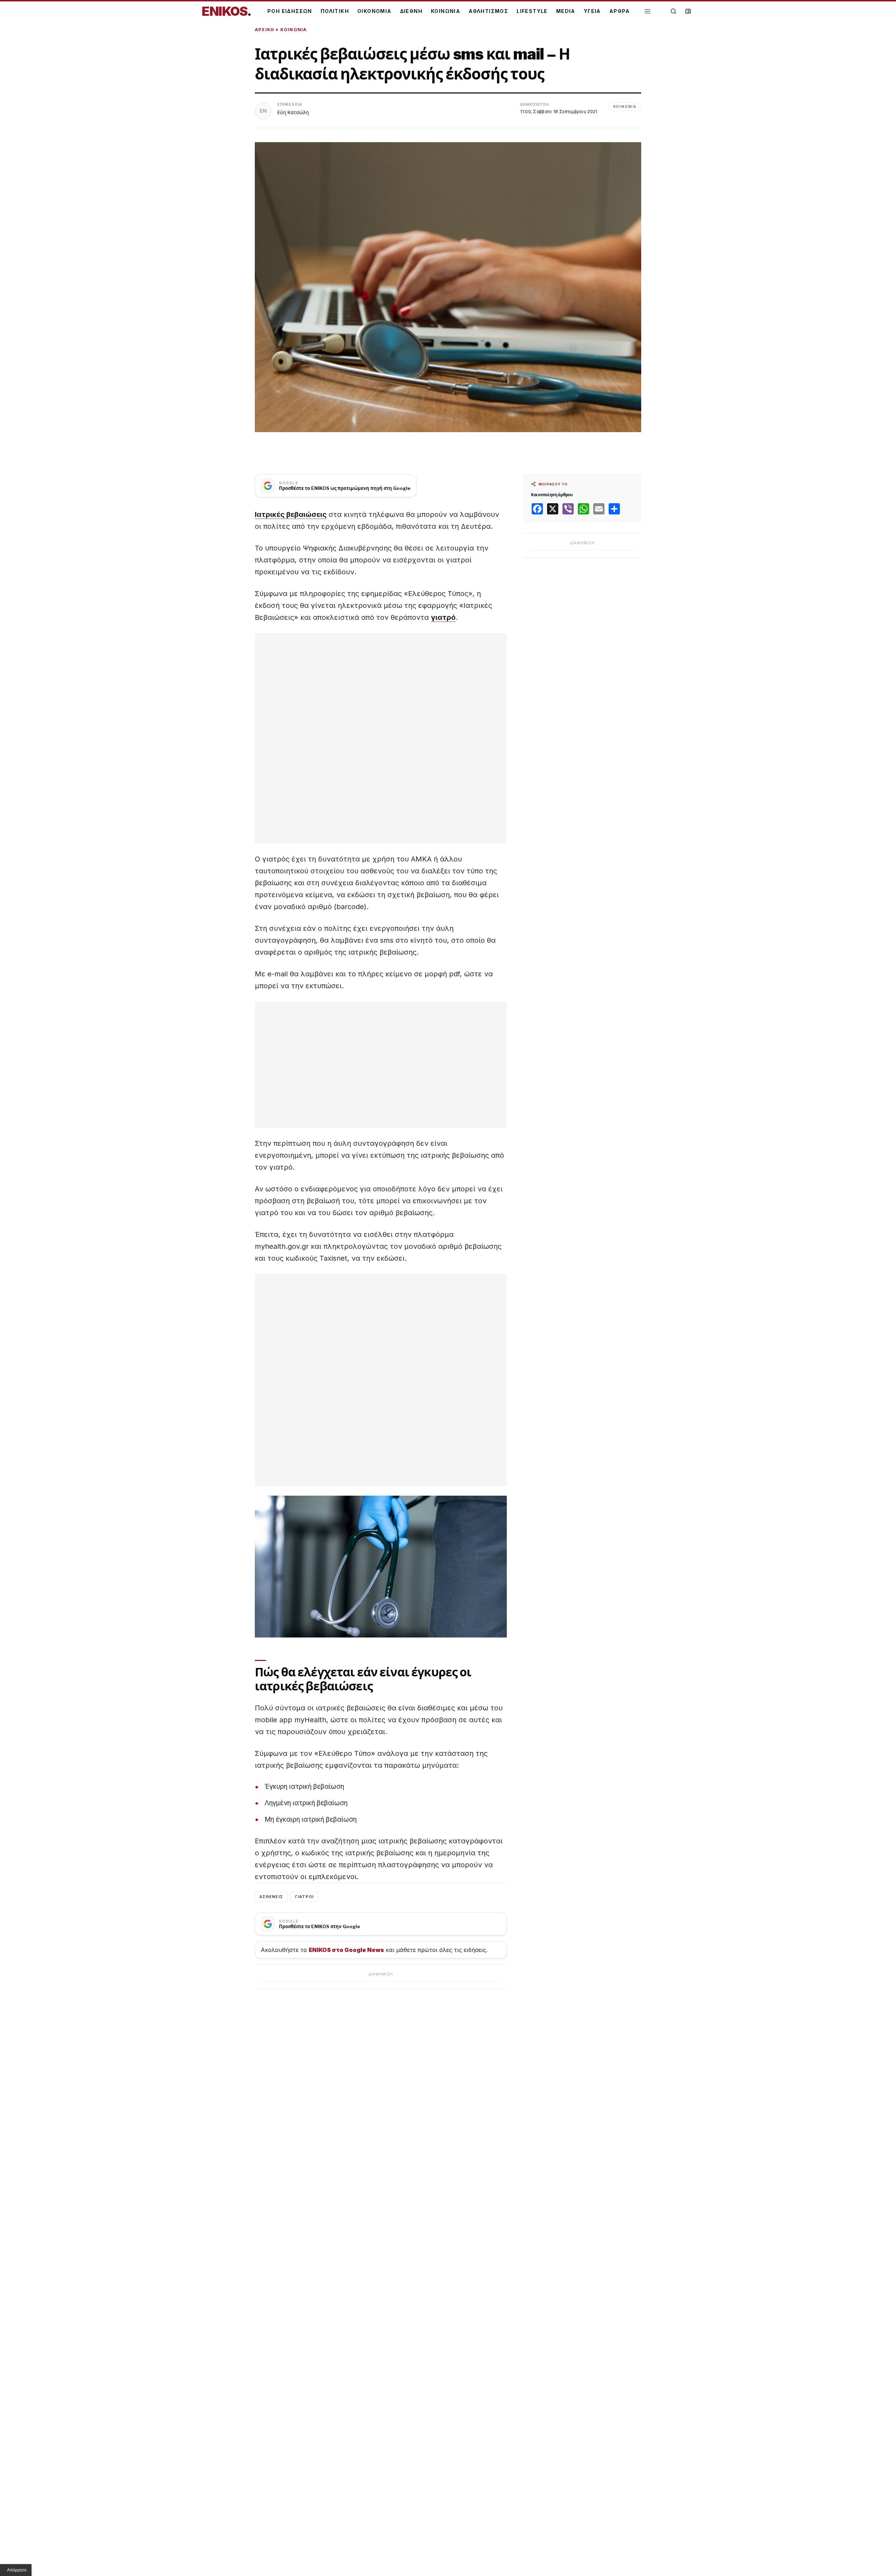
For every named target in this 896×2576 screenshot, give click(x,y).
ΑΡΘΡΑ (620, 11)
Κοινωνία (294, 30)
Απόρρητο (17, 2570)
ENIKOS (226, 11)
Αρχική (264, 30)
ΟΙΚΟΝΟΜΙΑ (374, 11)
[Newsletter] (688, 11)
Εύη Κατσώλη (293, 112)
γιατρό (443, 617)
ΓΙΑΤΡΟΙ (304, 1897)
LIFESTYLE (532, 11)
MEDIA (566, 11)
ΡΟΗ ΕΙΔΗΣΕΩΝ (290, 11)
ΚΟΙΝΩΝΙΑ (446, 11)
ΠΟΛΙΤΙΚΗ (335, 11)
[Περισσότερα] (647, 11)
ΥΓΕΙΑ (592, 11)
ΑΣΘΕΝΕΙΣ (271, 1897)
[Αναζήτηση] (673, 11)
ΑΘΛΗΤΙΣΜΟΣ (488, 11)
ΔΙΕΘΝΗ (411, 11)
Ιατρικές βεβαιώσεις (291, 514)
